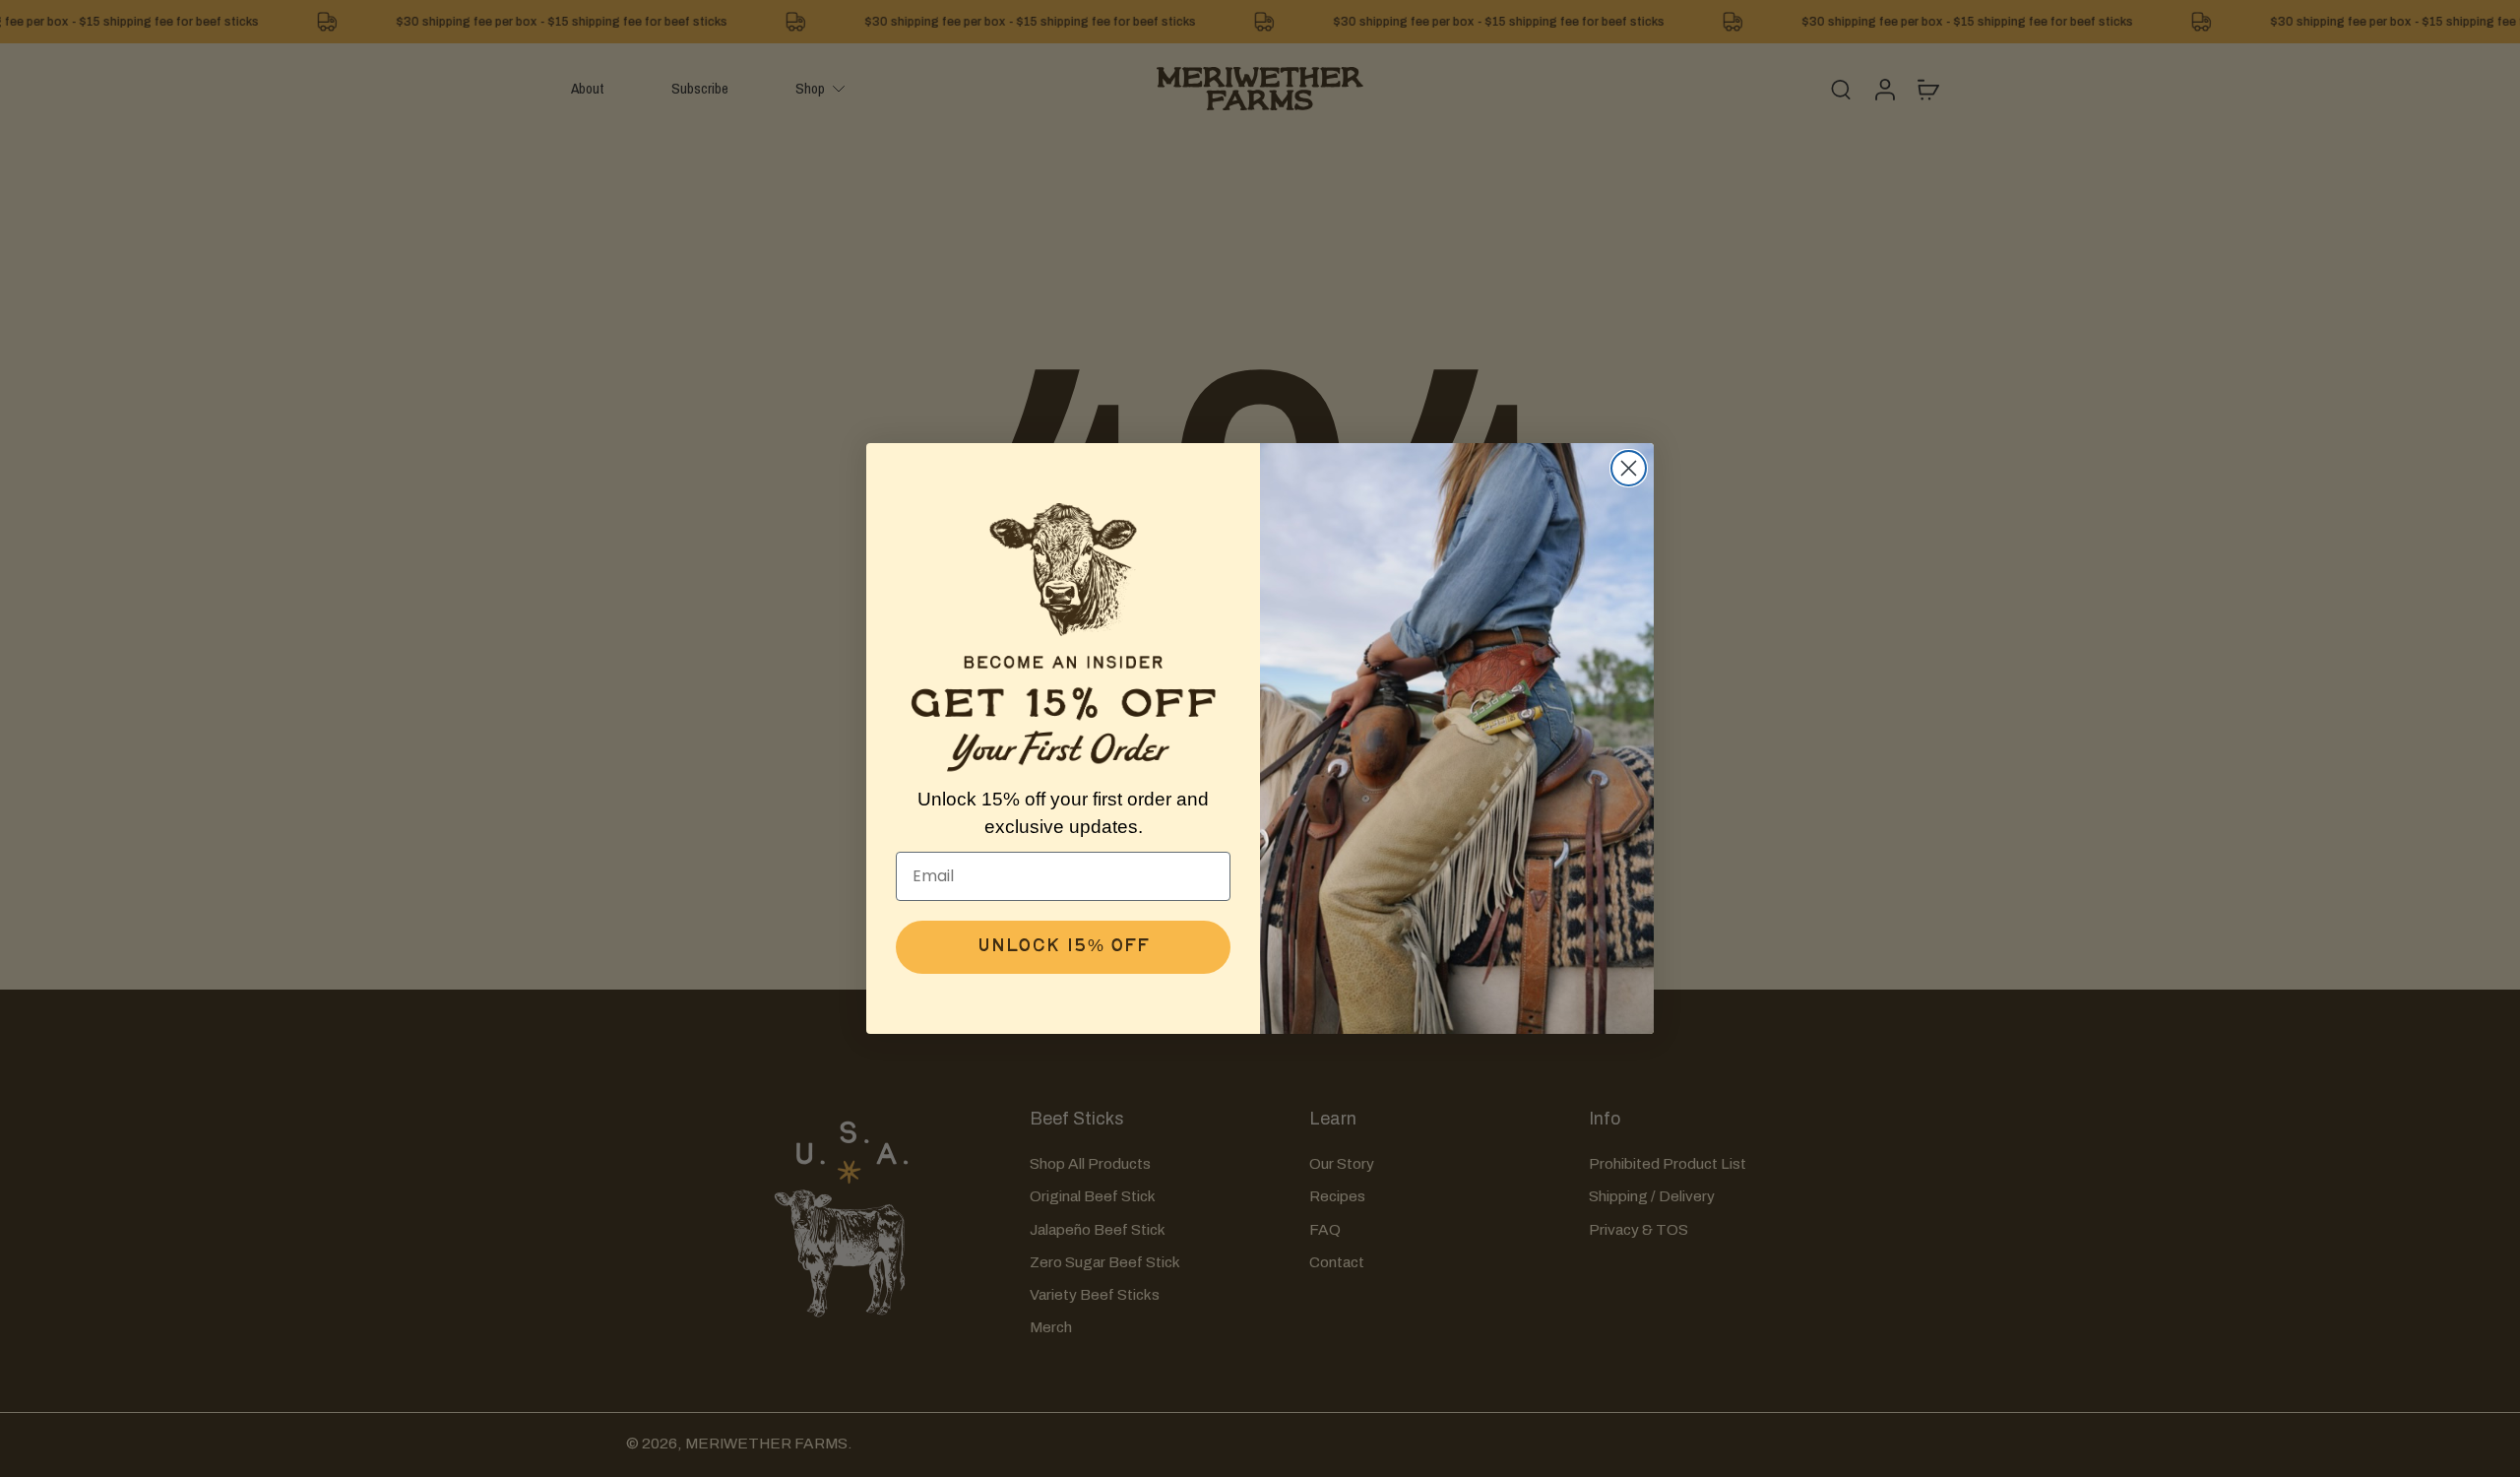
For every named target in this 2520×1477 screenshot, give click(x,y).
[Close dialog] (1629, 468)
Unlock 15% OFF (1063, 947)
